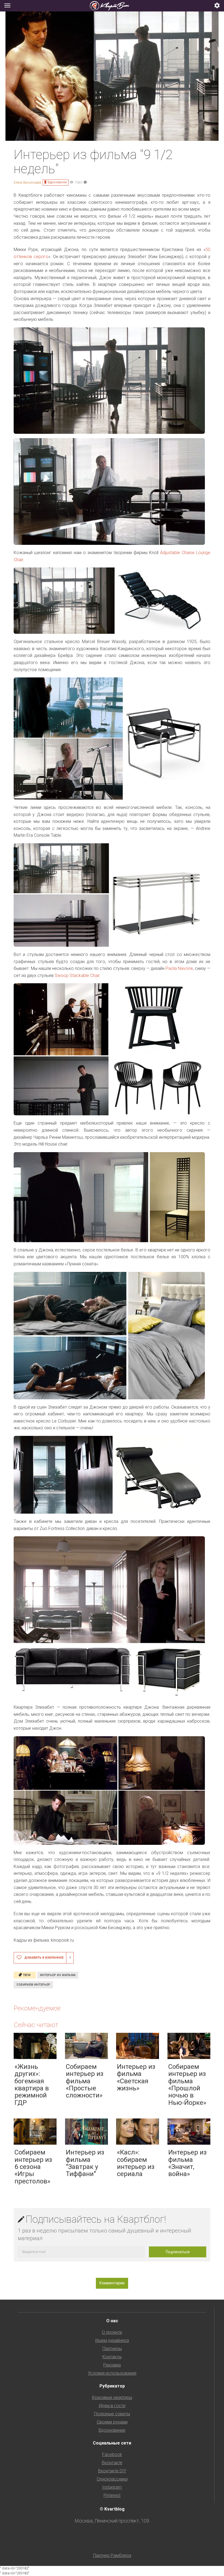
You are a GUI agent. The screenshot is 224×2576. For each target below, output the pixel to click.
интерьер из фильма (58, 1975)
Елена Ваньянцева (27, 183)
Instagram (112, 2487)
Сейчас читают (36, 2025)
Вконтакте (112, 2463)
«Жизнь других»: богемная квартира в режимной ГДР (32, 2085)
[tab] (112, 6)
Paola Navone (179, 968)
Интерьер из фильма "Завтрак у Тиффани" (85, 2163)
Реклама (112, 2365)
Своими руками (112, 2422)
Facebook (112, 2454)
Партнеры (112, 2349)
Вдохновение (57, 182)
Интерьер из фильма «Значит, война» (188, 2163)
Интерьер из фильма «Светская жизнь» (136, 2077)
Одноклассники (112, 2479)
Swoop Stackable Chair (77, 975)
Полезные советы (112, 2414)
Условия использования (112, 2373)
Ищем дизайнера (112, 2340)
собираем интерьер (33, 1985)
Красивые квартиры (112, 2397)
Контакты (112, 2357)
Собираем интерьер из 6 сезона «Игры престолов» (33, 2167)
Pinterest (112, 2495)
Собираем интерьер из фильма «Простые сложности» (85, 2081)
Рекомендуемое (37, 2008)
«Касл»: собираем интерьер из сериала (136, 2163)
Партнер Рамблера (112, 2555)
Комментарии (112, 2283)
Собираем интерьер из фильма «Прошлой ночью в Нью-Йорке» (187, 2085)
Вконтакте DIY (112, 2471)
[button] (217, 6)
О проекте (112, 2332)
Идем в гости (112, 2406)
